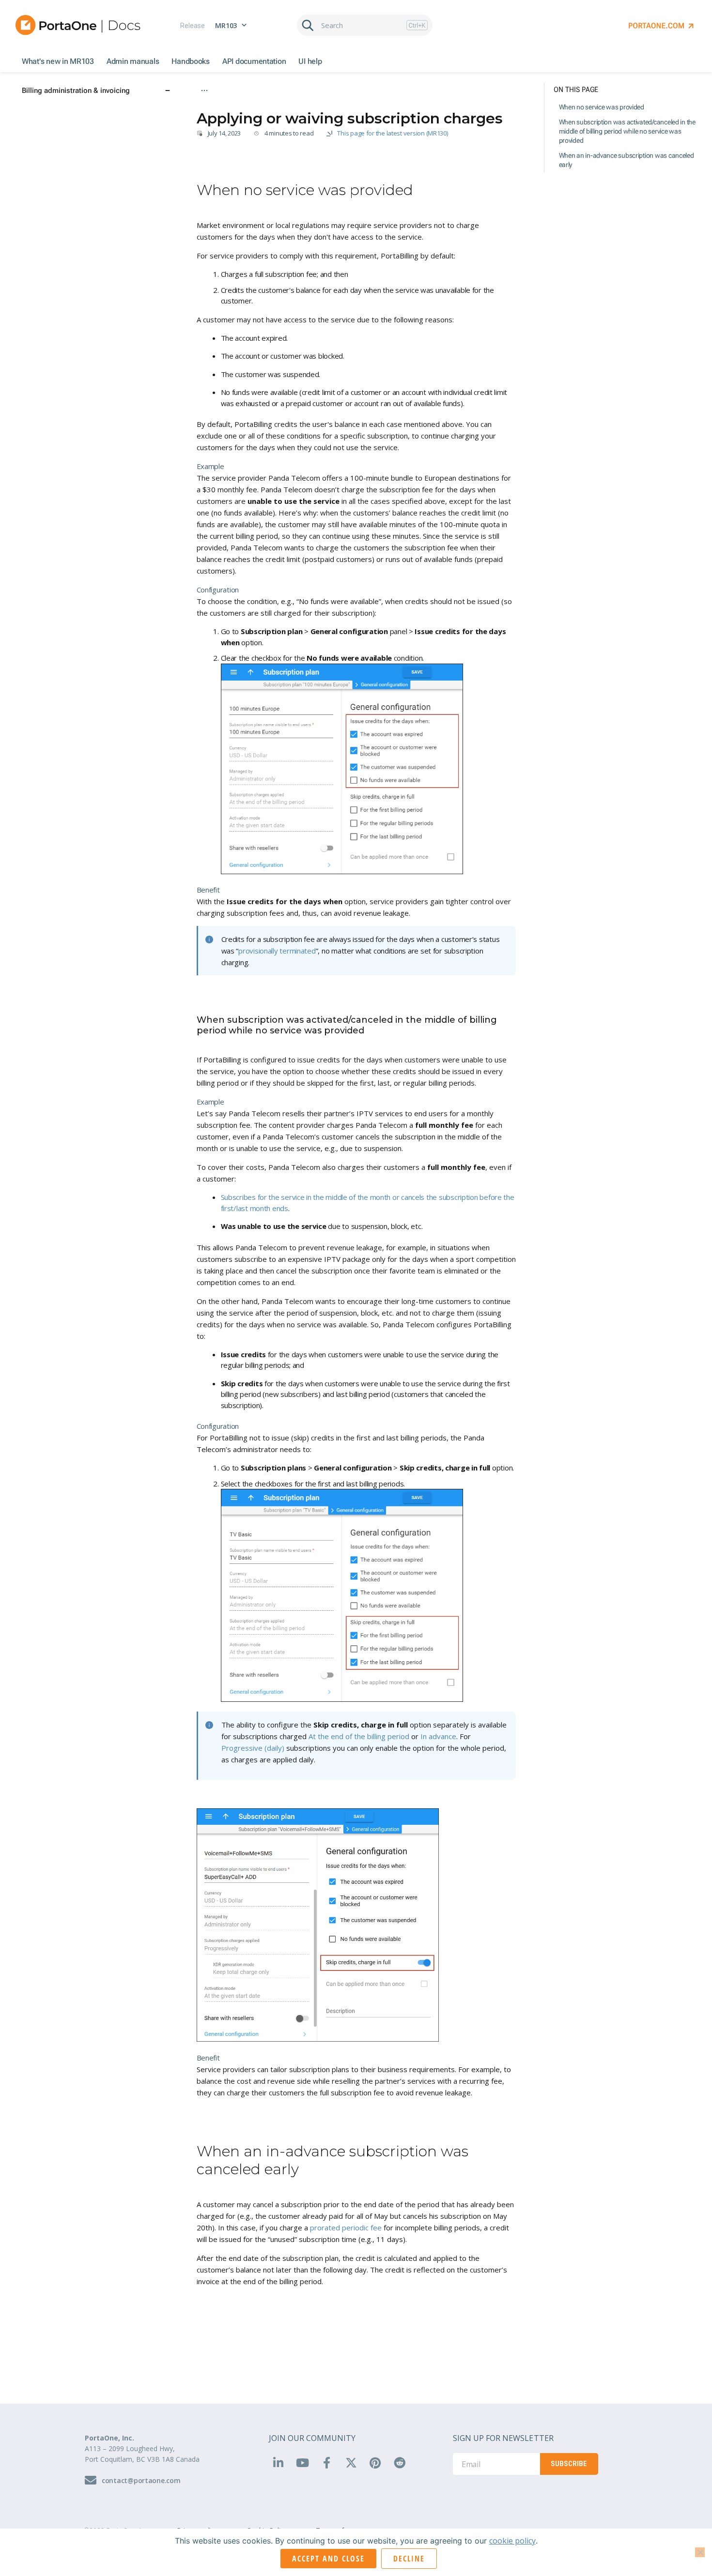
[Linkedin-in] (278, 2462)
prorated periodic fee (346, 2227)
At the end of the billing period (359, 1736)
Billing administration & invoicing (242, 105)
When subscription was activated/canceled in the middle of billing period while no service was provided (627, 131)
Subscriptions (384, 105)
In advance (438, 1736)
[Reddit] (400, 2462)
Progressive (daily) (253, 1748)
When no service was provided (602, 107)
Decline (409, 2559)
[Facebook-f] (326, 2462)
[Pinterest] (375, 2462)
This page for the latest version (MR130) (392, 133)
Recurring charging (326, 105)
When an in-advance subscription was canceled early (627, 160)
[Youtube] (302, 2462)
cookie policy (512, 2541)
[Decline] (700, 2552)
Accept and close (328, 2559)
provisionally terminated (277, 951)
